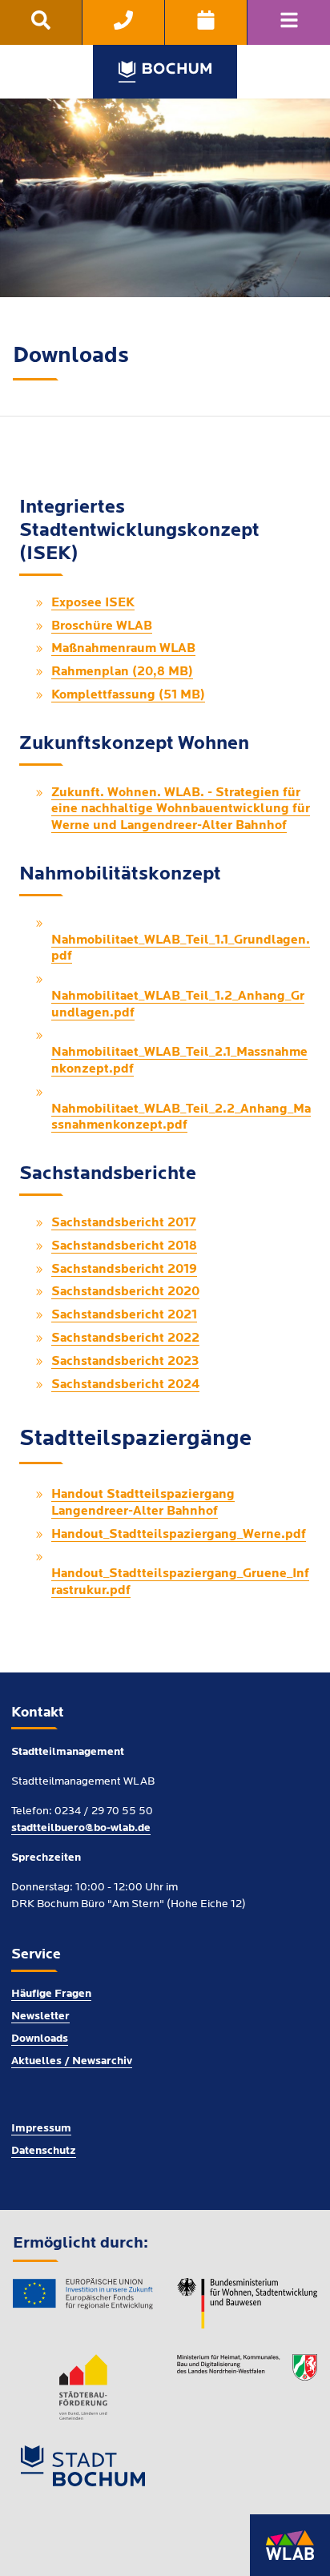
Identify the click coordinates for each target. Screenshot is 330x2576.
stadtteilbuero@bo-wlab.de (81, 1828)
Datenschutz (44, 2151)
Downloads (40, 2039)
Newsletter (40, 2017)
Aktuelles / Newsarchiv (72, 2061)
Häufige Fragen (51, 1994)
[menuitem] (41, 22)
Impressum (41, 2129)
